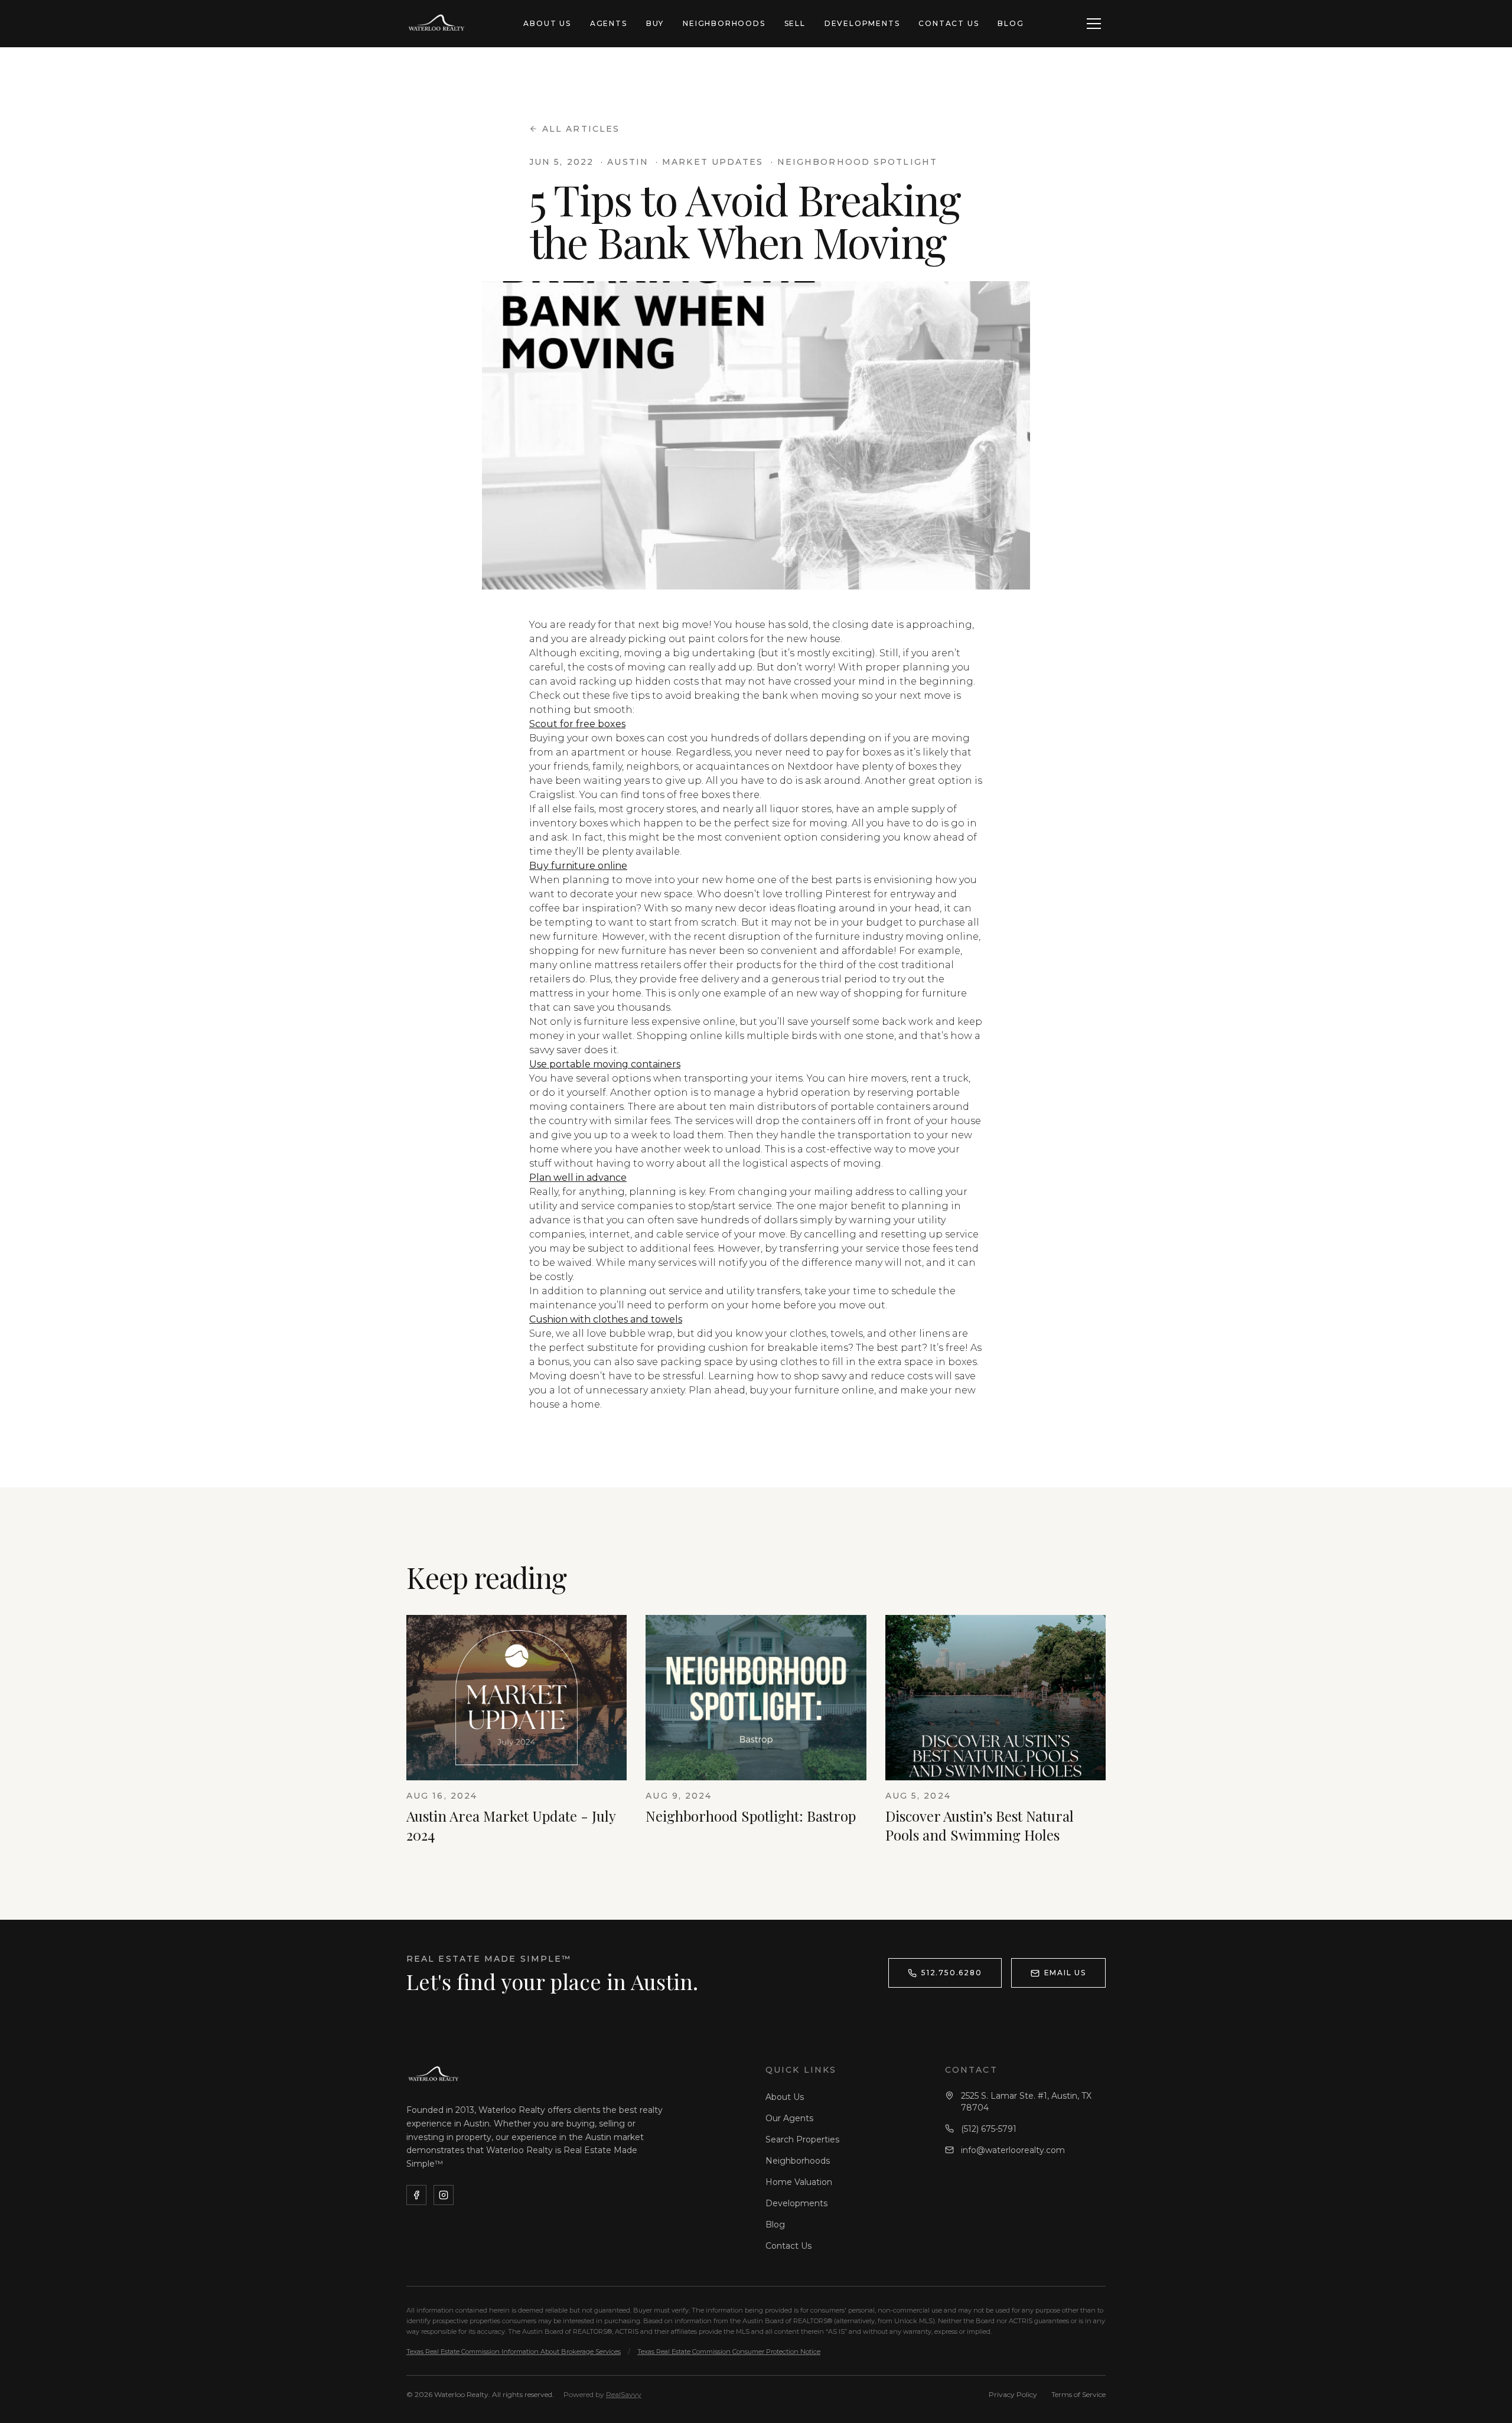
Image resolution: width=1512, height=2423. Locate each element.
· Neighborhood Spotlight (854, 162)
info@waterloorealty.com (1013, 2150)
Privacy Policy (1013, 2394)
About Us (547, 23)
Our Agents (789, 2118)
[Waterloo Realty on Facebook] (416, 2195)
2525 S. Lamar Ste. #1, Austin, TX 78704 (1026, 2102)
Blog (1011, 23)
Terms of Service (1078, 2394)
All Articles (581, 129)
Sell (795, 23)
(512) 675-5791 (989, 2129)
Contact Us (949, 23)
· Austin (625, 162)
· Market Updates (710, 162)
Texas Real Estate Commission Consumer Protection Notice (729, 2352)
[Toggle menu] (1094, 24)
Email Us (1065, 1973)
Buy (655, 23)
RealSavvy (624, 2394)
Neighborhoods (724, 23)
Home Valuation (799, 2182)
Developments (862, 23)
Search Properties (802, 2139)
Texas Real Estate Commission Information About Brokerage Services (514, 2352)
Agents (609, 23)
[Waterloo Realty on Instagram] (444, 2195)
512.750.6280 (952, 1973)
